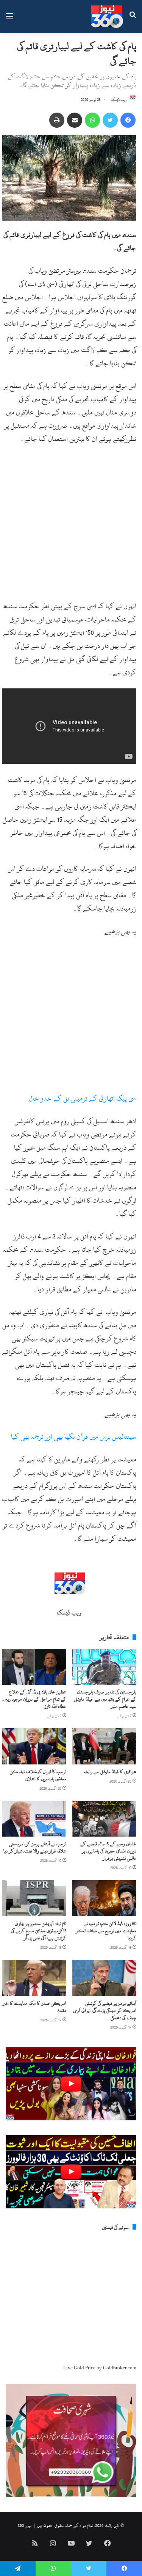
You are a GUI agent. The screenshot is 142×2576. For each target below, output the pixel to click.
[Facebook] (128, 120)
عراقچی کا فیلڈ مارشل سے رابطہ (110, 1772)
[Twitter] (110, 120)
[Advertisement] (71, 526)
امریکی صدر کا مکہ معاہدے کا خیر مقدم (34, 2007)
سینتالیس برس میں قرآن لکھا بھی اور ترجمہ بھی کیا (74, 1437)
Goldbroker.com (120, 2368)
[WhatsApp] (92, 120)
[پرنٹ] (57, 120)
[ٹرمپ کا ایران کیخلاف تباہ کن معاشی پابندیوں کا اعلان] (34, 1746)
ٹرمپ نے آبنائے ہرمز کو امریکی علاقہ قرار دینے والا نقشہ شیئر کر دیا (35, 1847)
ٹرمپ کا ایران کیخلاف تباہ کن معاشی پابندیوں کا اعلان (38, 1775)
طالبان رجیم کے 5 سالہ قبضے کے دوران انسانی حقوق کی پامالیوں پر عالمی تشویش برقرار (108, 1851)
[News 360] (107, 17)
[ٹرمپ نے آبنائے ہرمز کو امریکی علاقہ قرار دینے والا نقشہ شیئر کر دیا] (34, 1819)
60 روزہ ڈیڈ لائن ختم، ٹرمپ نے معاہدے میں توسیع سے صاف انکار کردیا (106, 1931)
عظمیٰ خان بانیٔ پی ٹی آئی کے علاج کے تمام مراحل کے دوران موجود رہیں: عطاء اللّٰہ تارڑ (34, 1699)
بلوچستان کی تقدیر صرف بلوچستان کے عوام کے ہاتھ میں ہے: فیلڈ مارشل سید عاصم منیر (105, 1699)
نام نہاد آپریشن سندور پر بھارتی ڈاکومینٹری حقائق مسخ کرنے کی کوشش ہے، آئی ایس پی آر (39, 1931)
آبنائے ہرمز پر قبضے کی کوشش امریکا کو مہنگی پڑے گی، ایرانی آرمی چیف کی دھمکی (105, 2010)
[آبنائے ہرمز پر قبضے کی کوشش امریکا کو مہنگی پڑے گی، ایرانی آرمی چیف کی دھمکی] (105, 1978)
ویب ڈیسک (119, 100)
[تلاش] (133, 19)
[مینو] (9, 19)
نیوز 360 (25, 2525)
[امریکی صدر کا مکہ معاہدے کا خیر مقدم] (34, 1978)
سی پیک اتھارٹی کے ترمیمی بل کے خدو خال (83, 1099)
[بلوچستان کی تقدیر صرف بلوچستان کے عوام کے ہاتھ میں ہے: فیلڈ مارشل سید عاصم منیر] (105, 1667)
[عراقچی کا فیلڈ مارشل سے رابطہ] (105, 1746)
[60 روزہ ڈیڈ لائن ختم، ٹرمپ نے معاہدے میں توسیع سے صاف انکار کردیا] (105, 1898)
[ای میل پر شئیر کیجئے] (75, 120)
